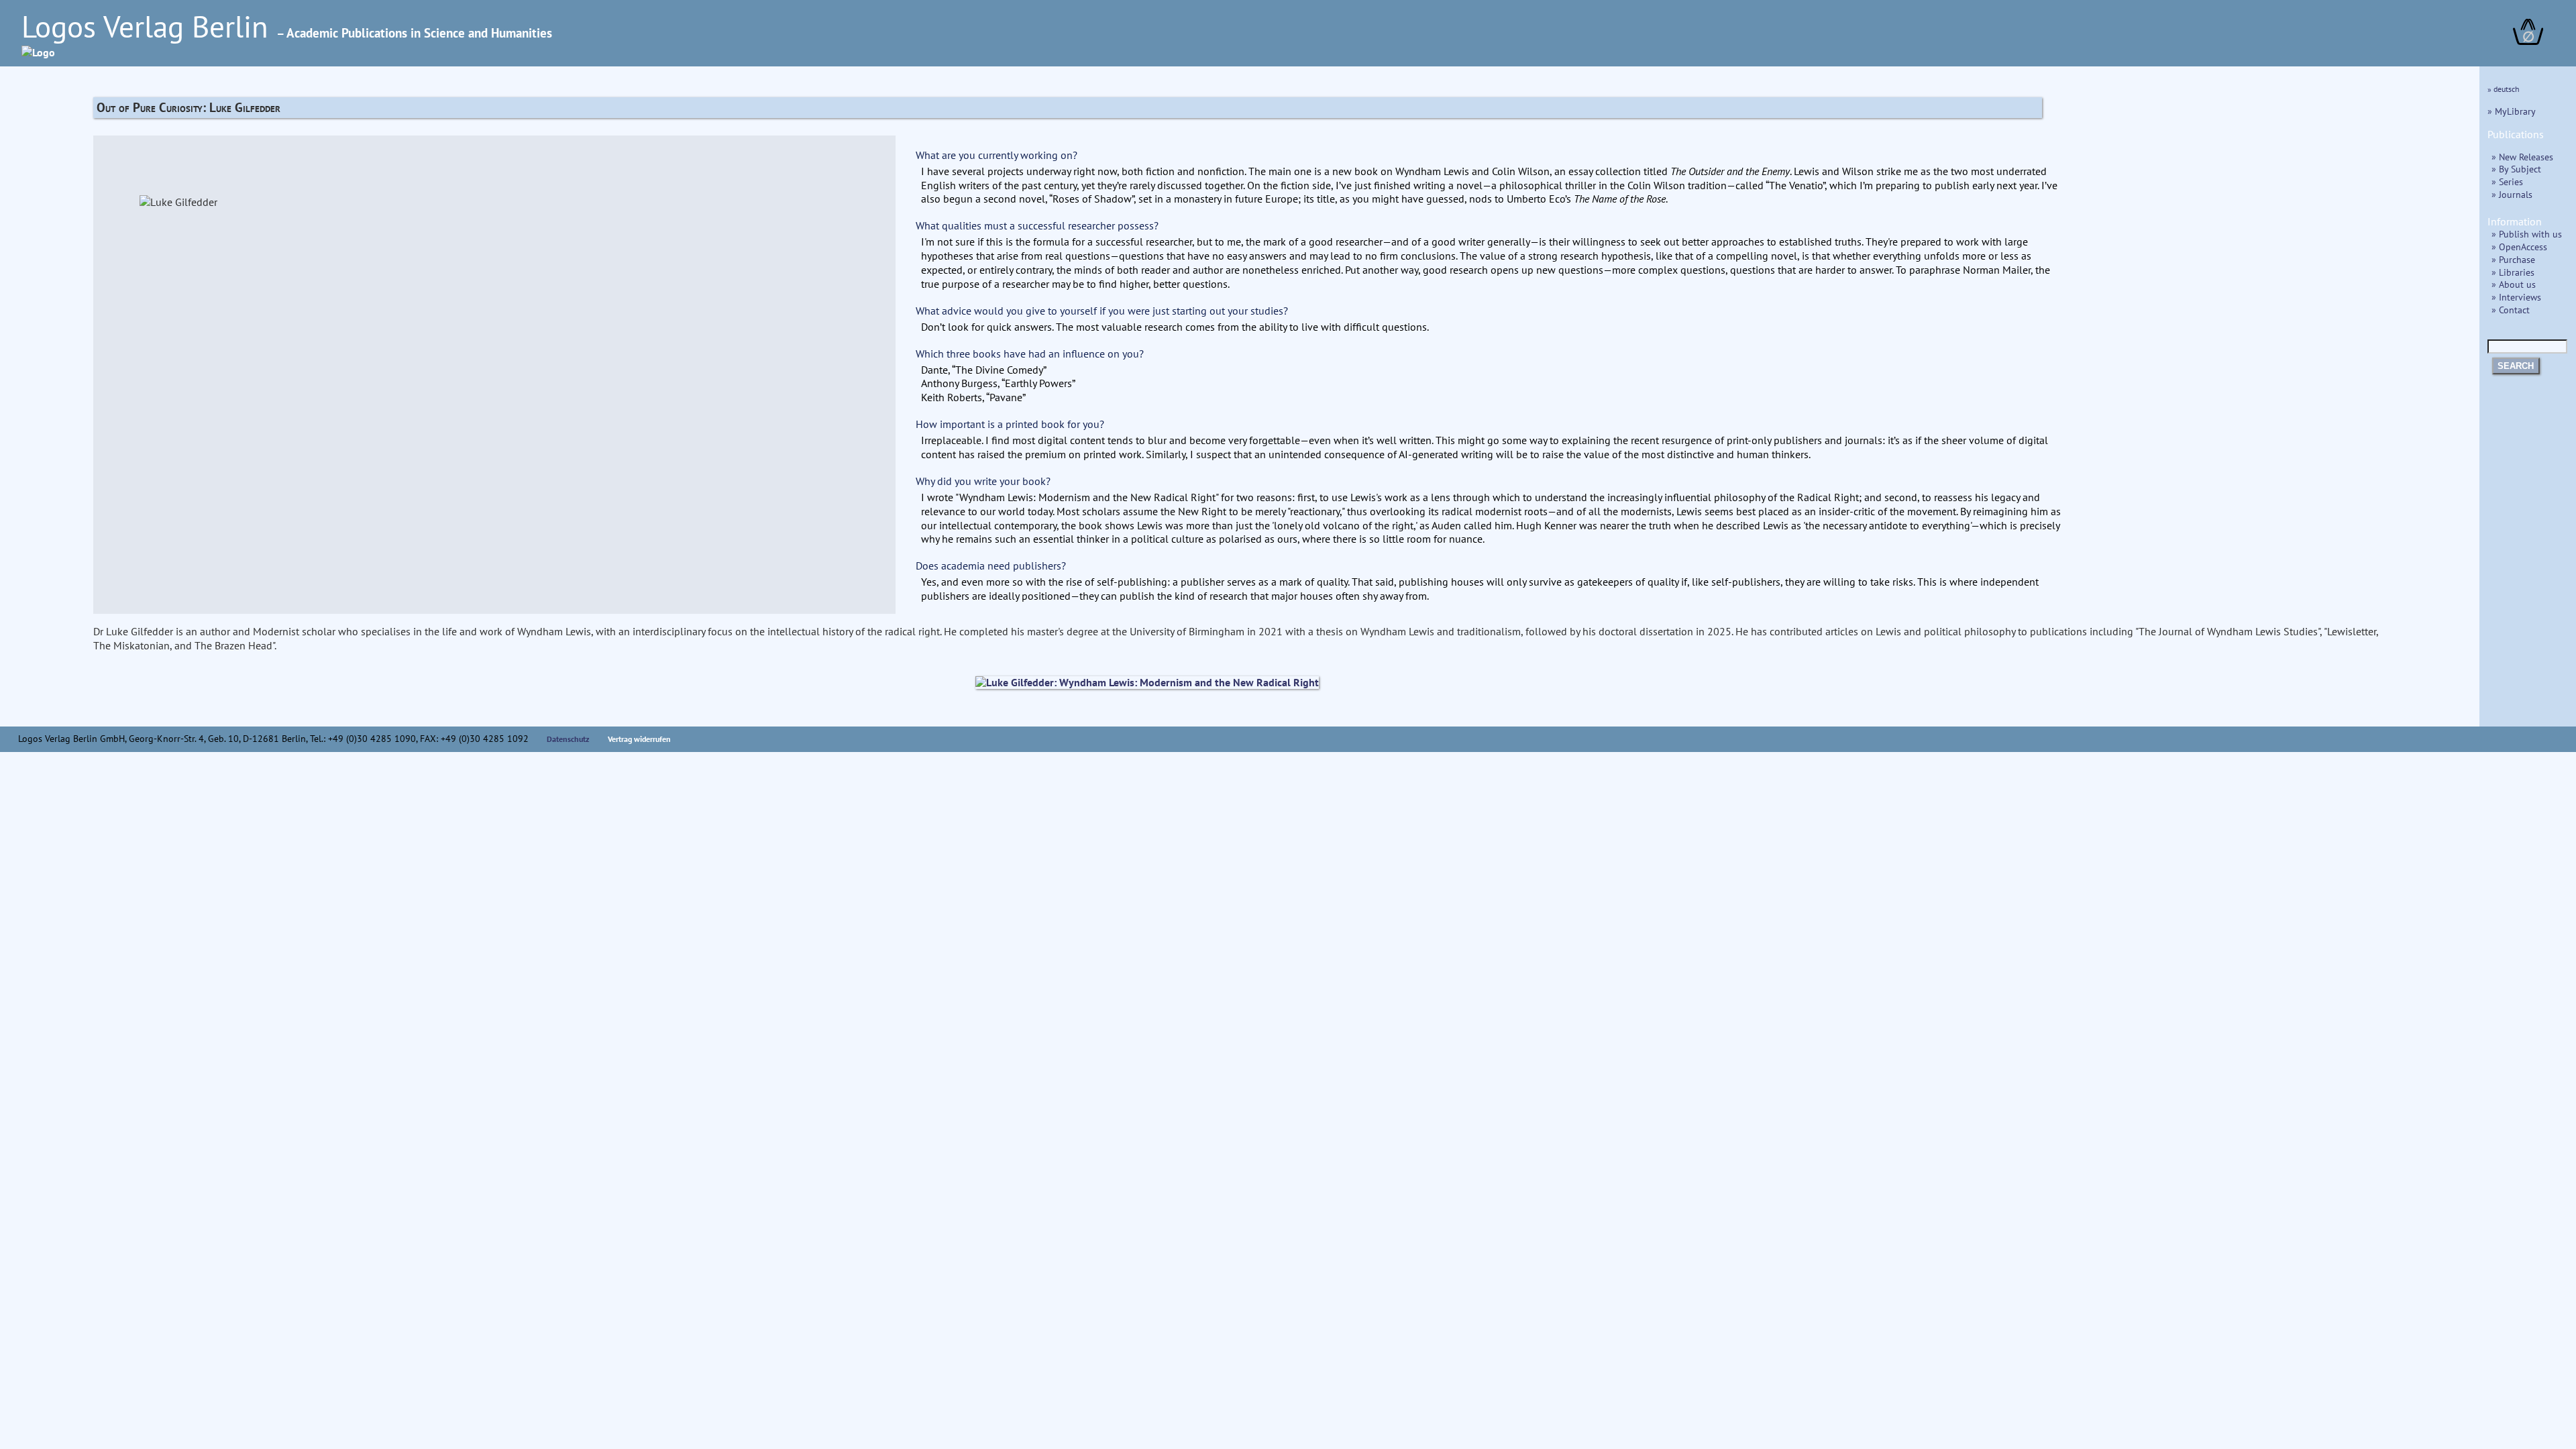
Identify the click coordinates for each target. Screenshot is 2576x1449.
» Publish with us (2527, 234)
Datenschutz (568, 739)
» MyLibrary (2512, 111)
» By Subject (2516, 169)
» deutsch (2504, 89)
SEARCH (2516, 366)
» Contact (2511, 310)
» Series (2507, 181)
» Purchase (2513, 259)
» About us (2514, 284)
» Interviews (2516, 297)
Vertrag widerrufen (639, 739)
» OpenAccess (2519, 247)
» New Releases (2522, 157)
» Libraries (2513, 272)
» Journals (2512, 194)
